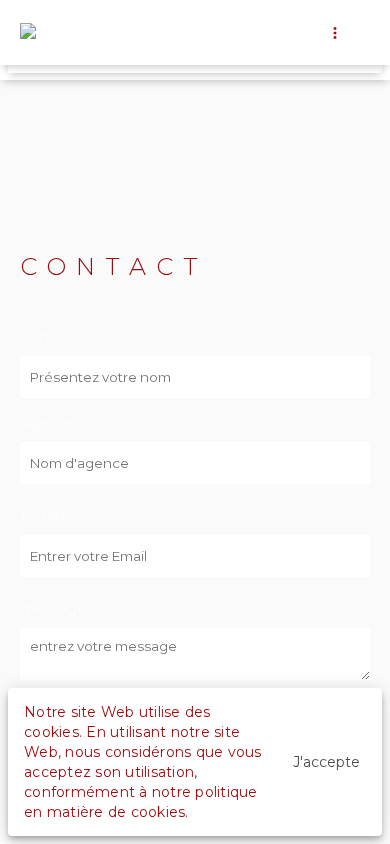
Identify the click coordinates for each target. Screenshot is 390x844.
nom (37, 336)
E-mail (43, 515)
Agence (48, 422)
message (53, 608)
